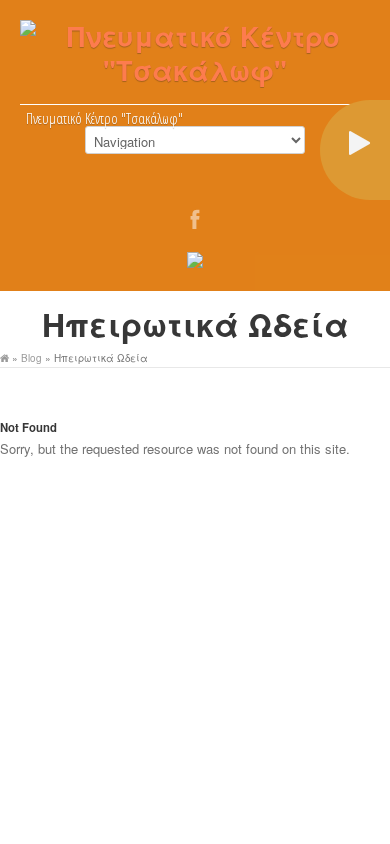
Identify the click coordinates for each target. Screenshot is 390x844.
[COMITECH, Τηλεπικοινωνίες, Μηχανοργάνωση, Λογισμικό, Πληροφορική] (195, 263)
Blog (31, 358)
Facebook (196, 224)
